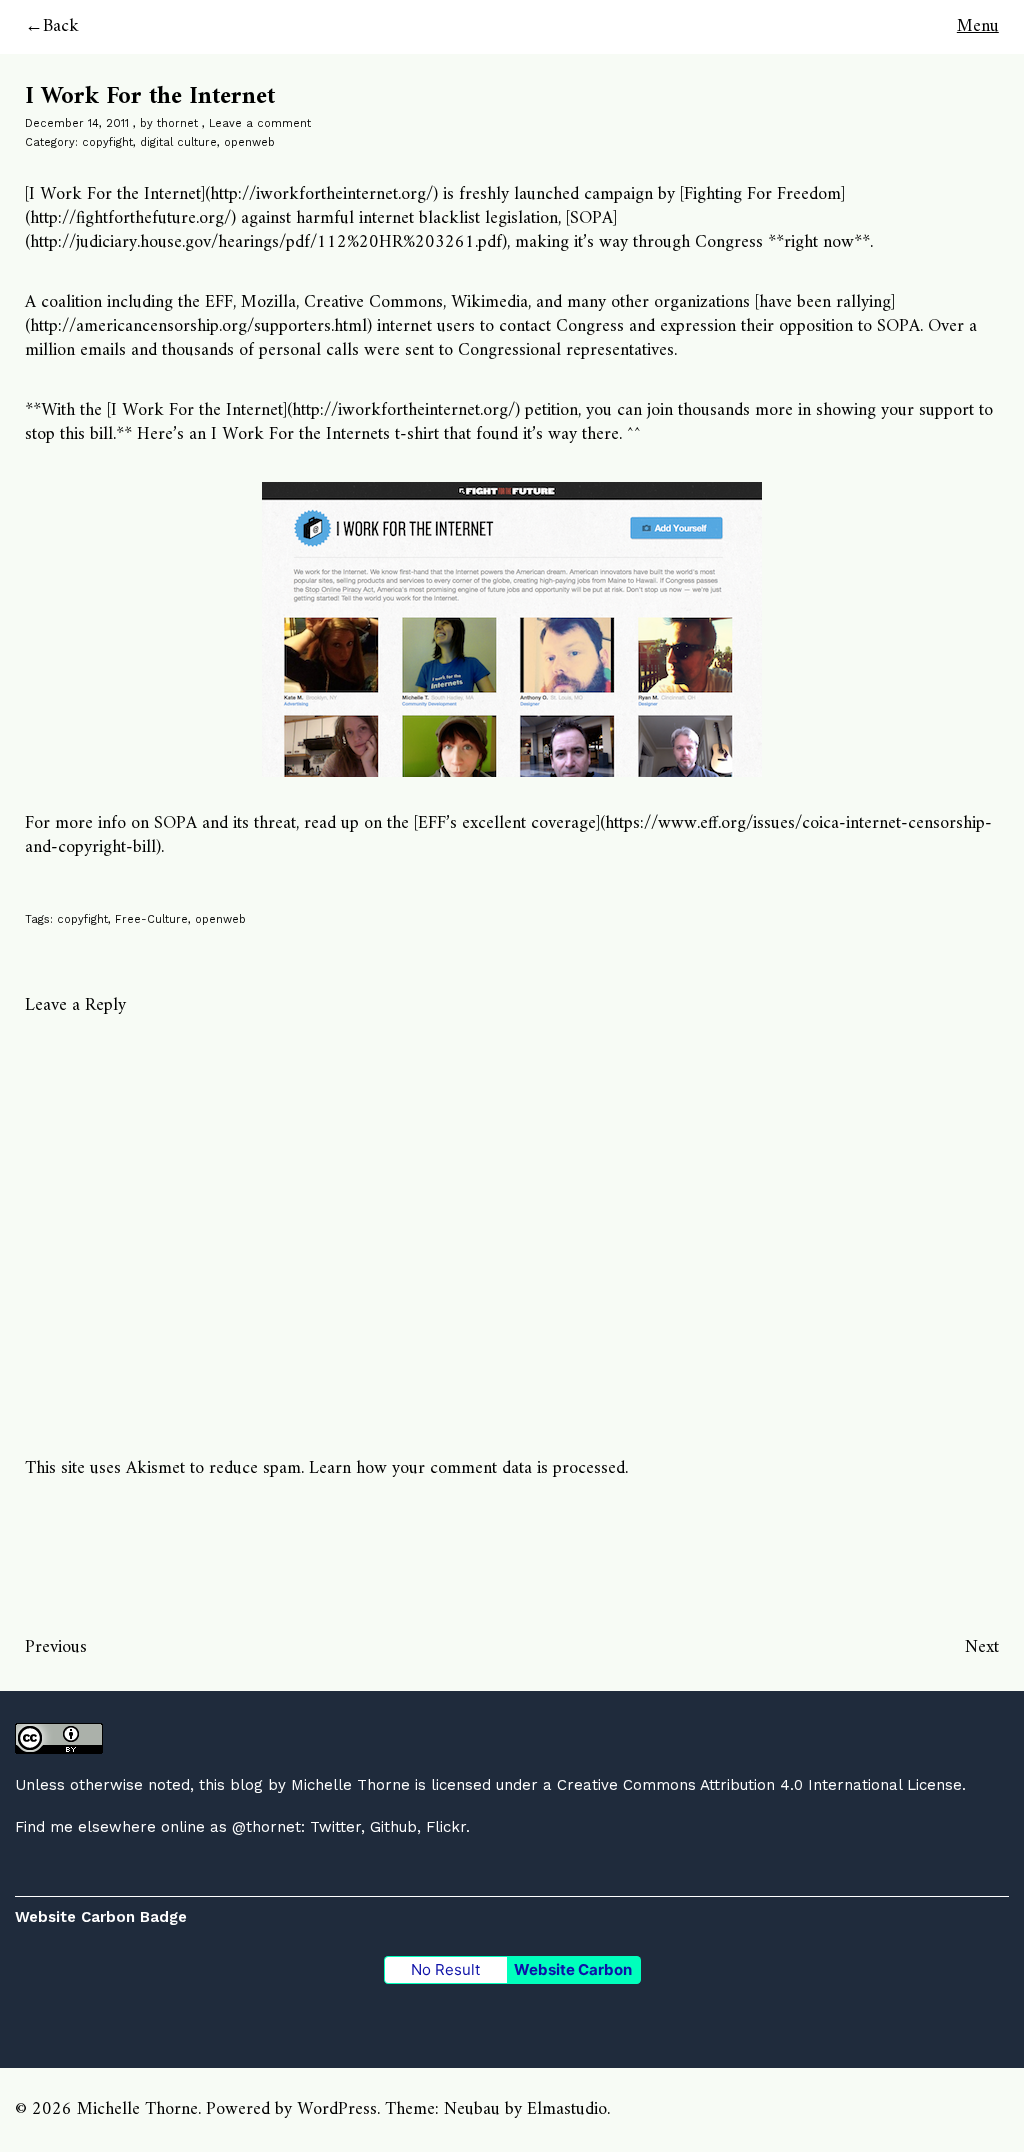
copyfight (107, 142)
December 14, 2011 (77, 123)
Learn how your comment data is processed (467, 1468)
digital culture (178, 142)
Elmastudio (567, 2109)
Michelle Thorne (350, 1785)
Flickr (446, 1827)
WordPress (337, 2109)
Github (393, 1827)
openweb (249, 142)
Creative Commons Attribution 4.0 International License (759, 1785)
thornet (177, 123)
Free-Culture (151, 919)
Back (61, 26)
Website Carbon (573, 1969)
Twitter (335, 1827)
